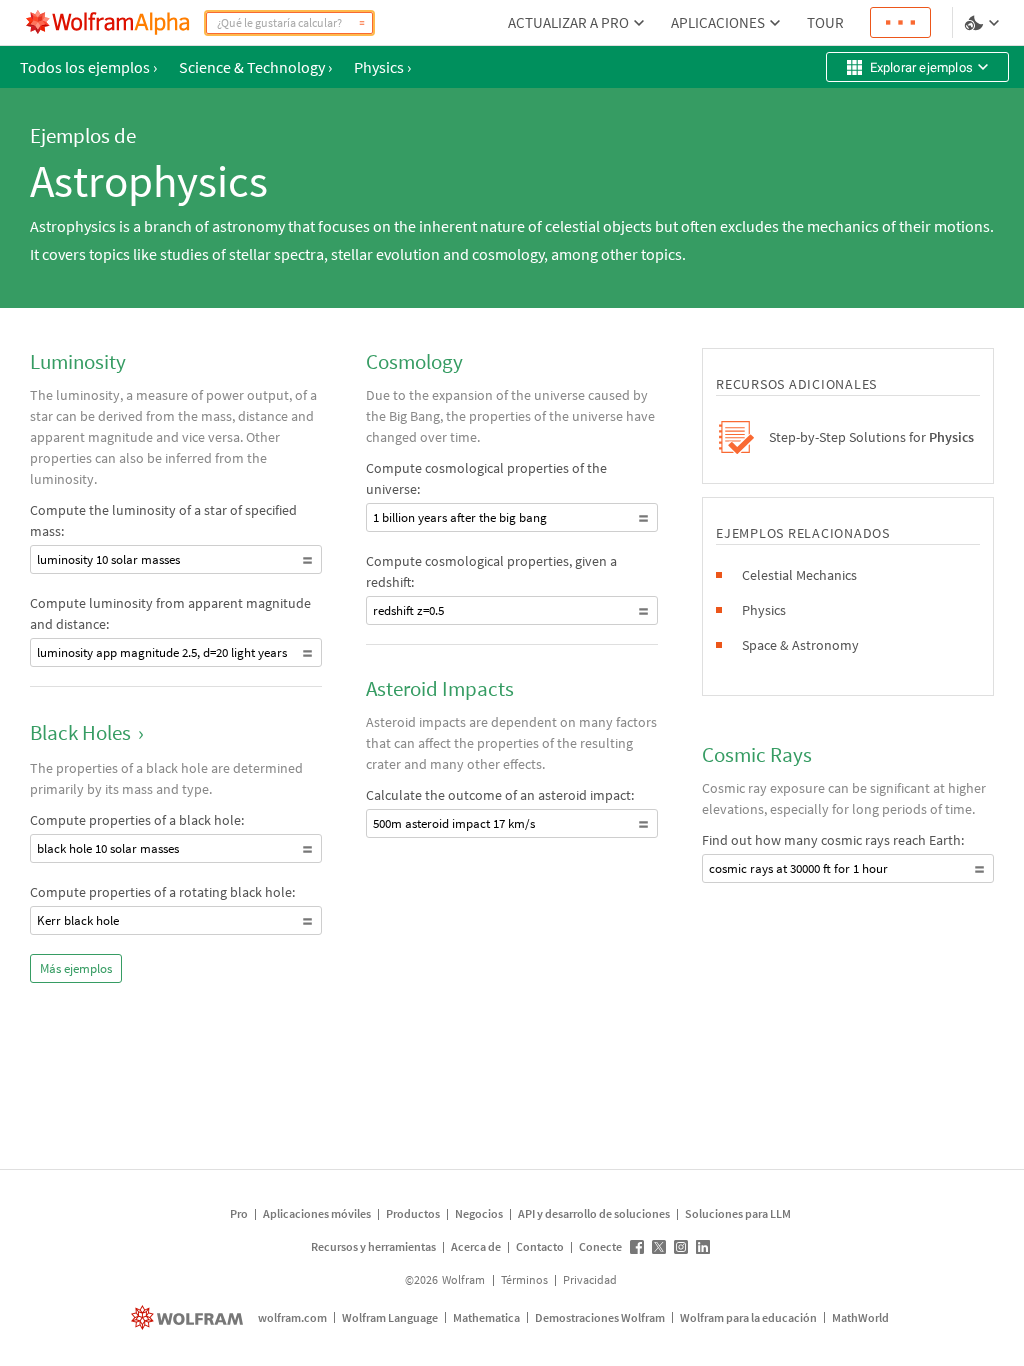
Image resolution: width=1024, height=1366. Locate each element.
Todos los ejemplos (88, 67)
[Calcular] (362, 23)
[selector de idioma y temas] (984, 23)
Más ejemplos (76, 968)
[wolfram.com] (189, 1317)
